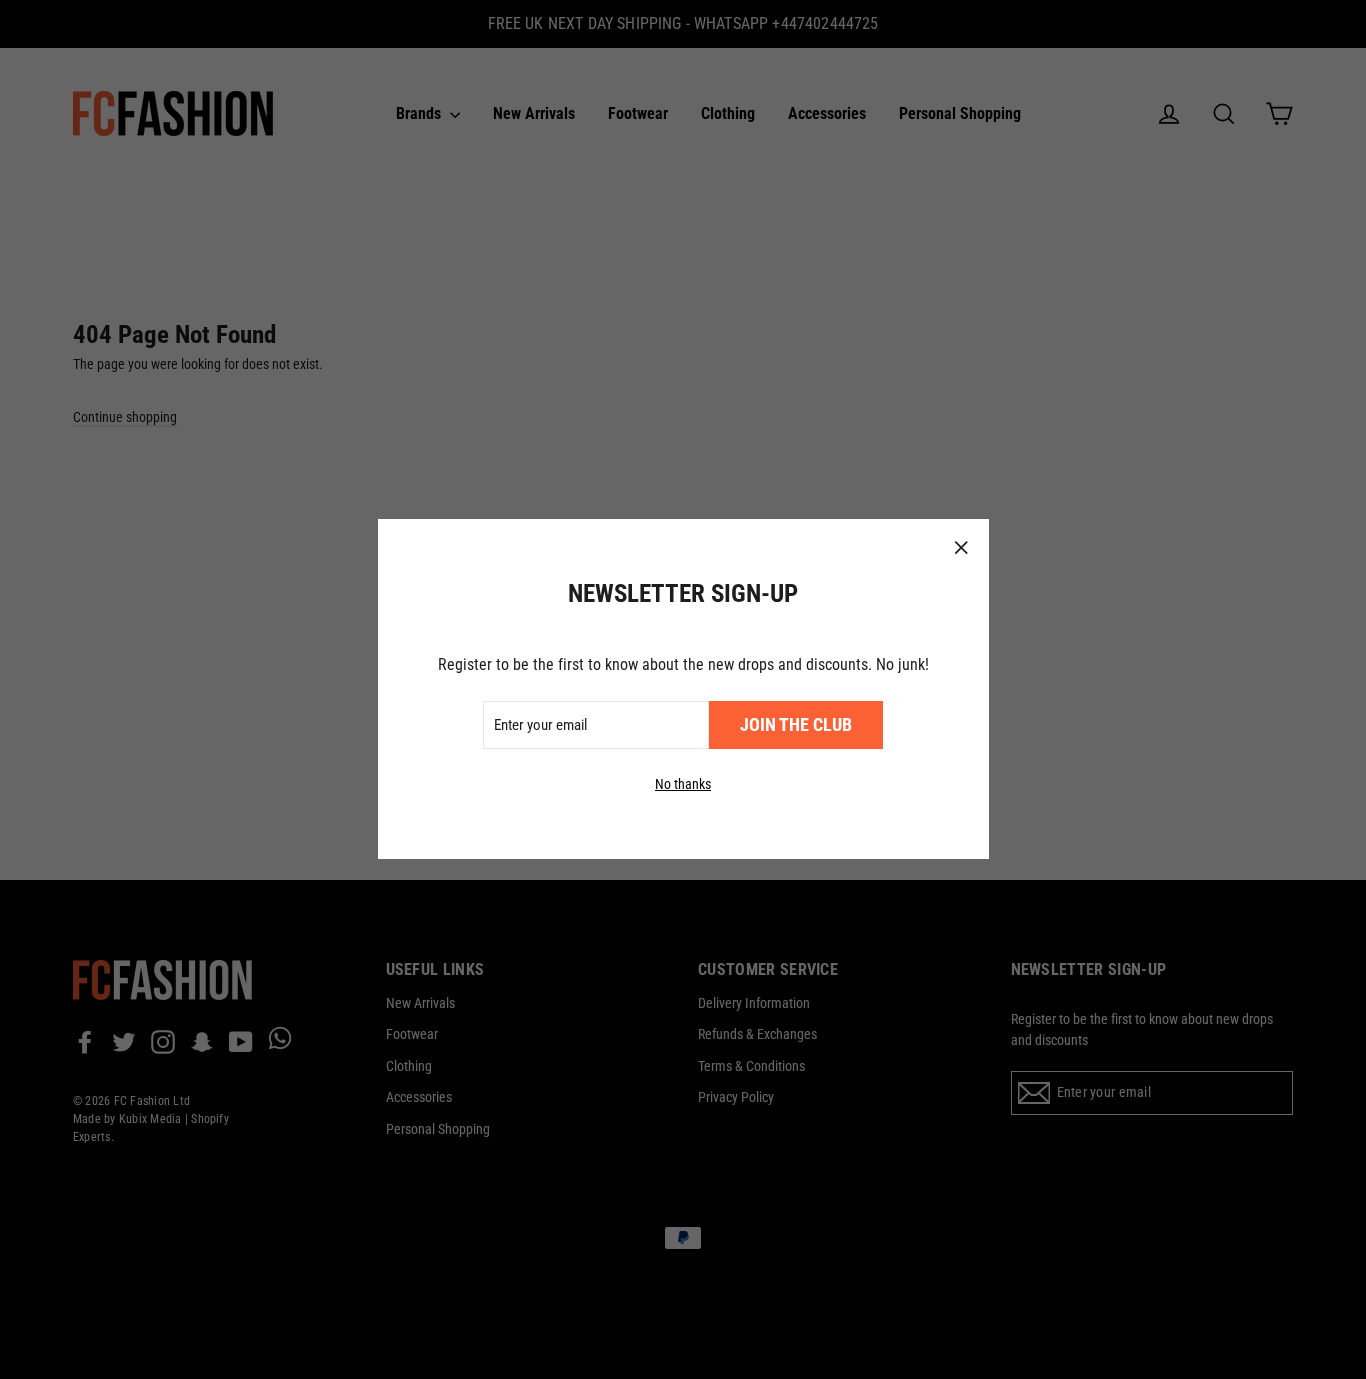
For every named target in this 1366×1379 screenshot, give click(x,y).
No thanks (683, 785)
